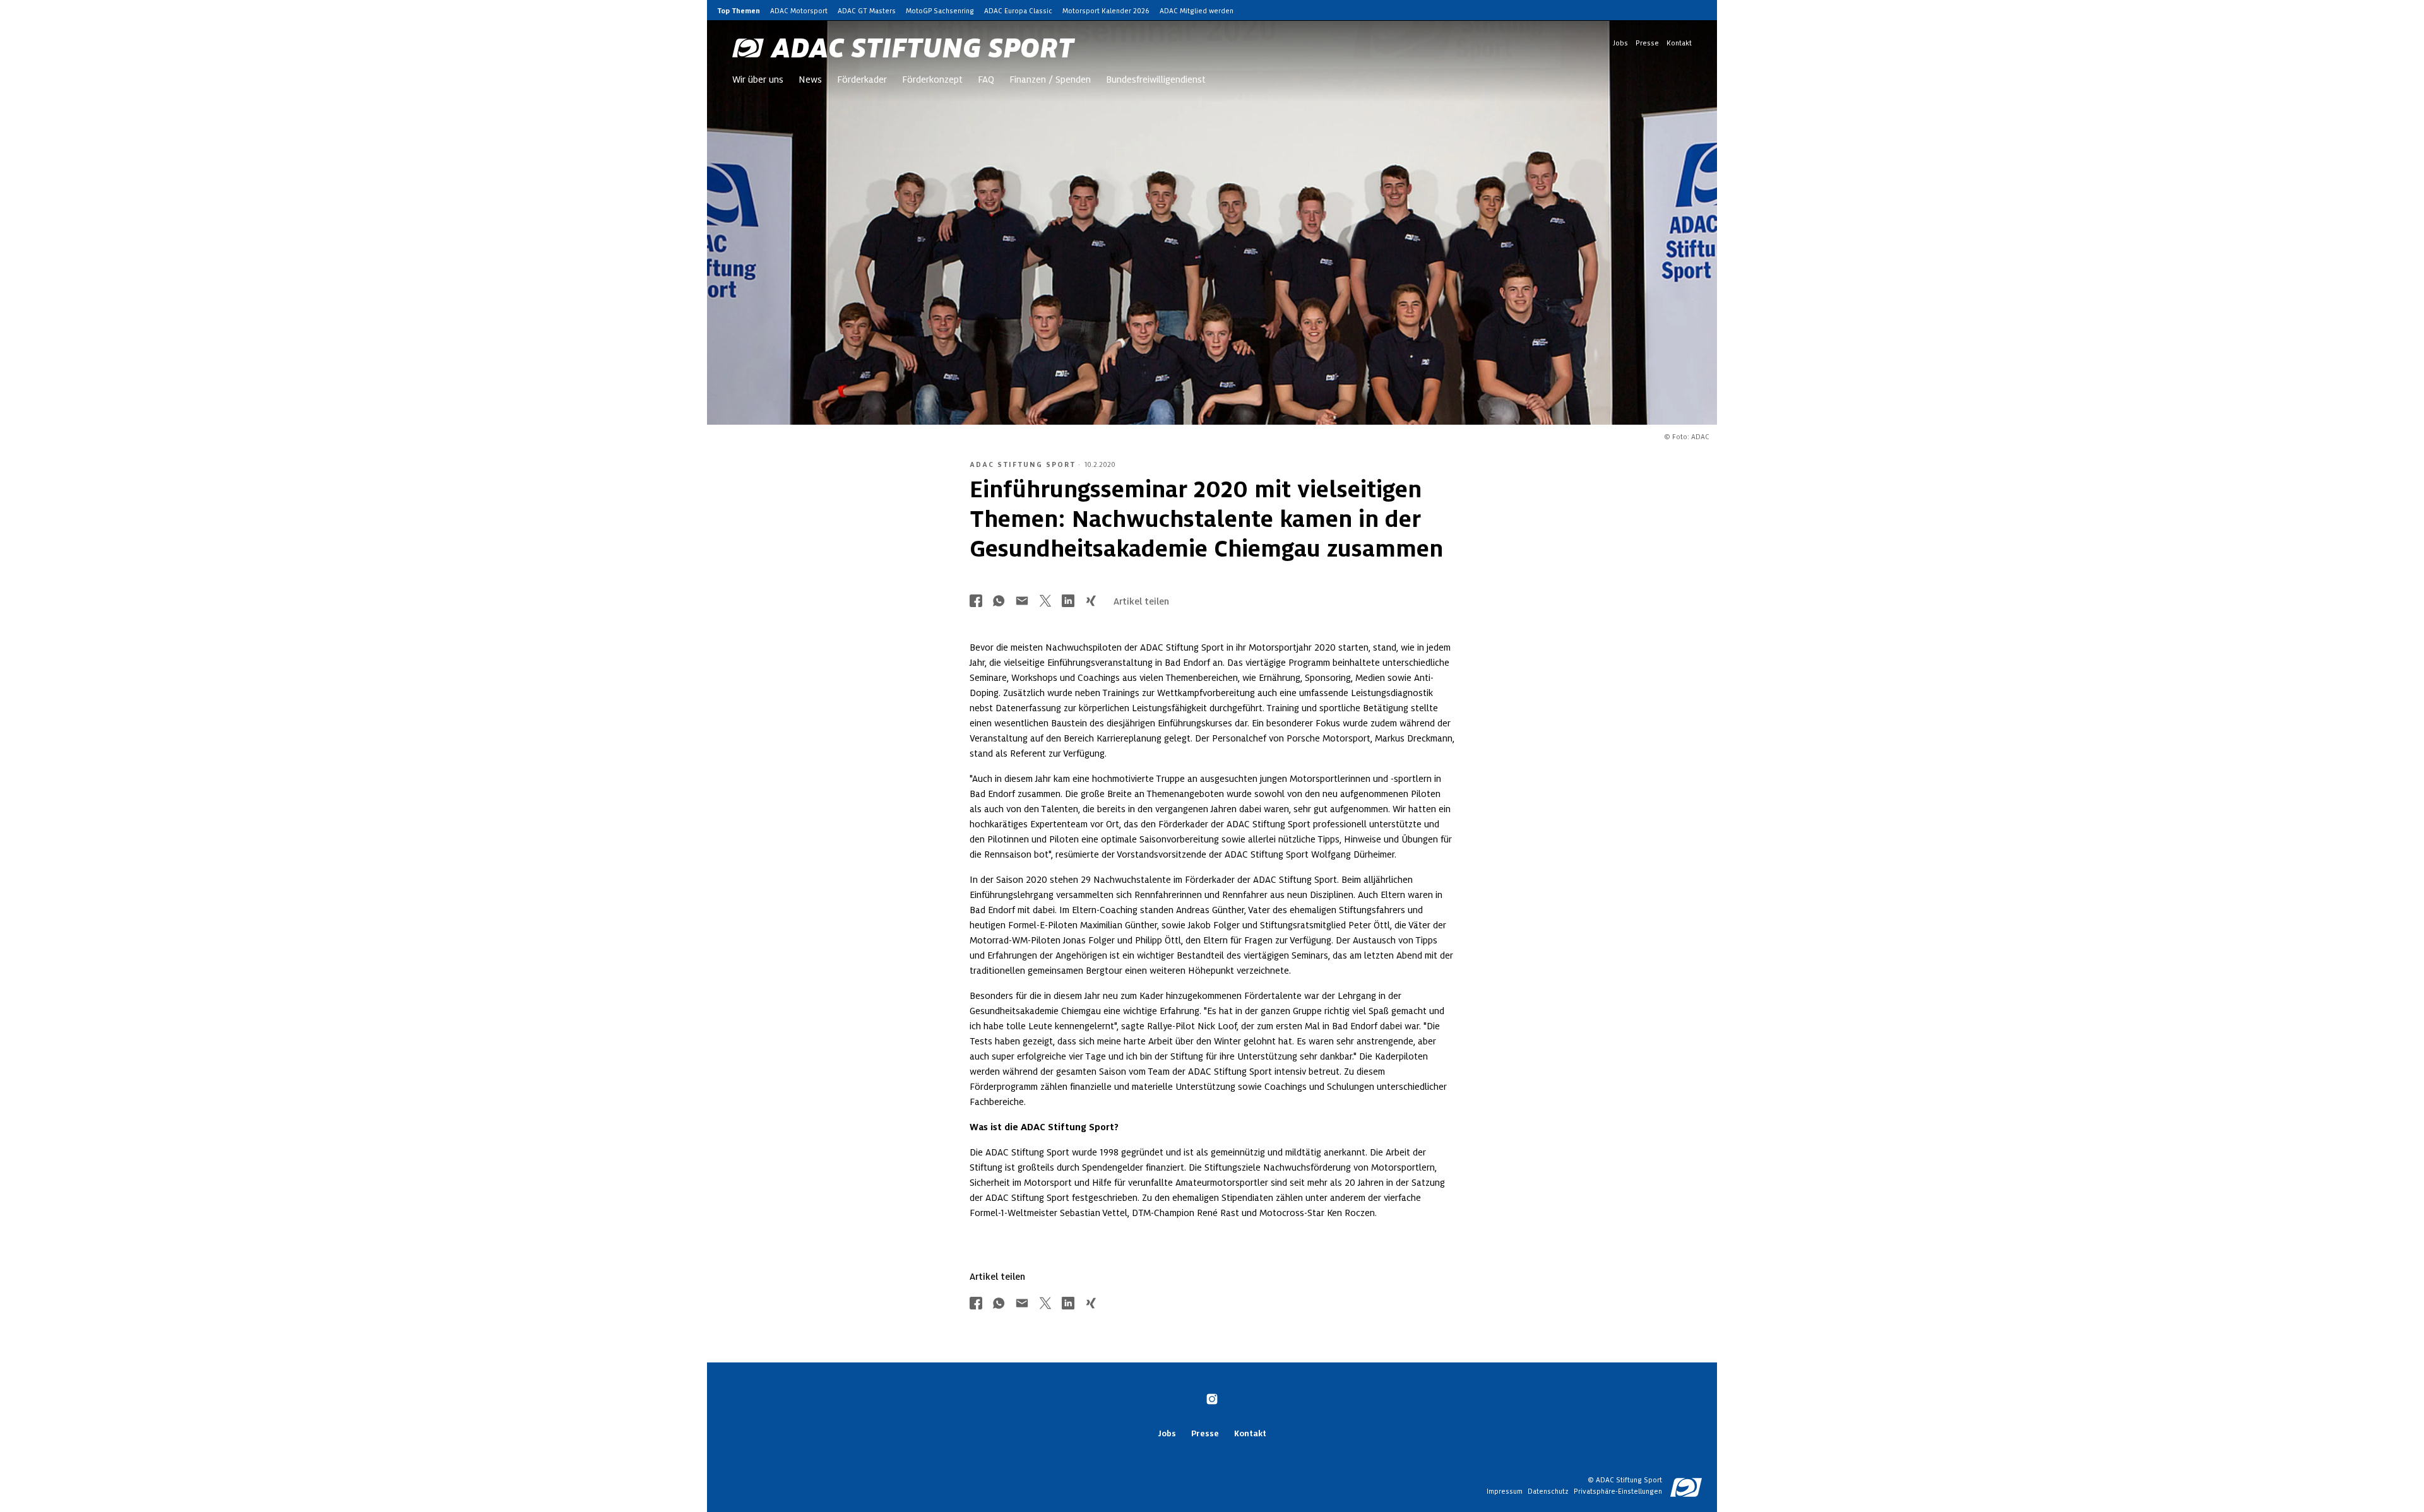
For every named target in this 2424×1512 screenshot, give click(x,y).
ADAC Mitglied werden (1197, 11)
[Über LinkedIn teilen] (1068, 602)
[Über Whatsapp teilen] (999, 602)
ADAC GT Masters (867, 11)
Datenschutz (1548, 1491)
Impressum (1505, 1491)
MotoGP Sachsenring (940, 11)
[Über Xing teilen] (1091, 602)
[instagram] (1212, 1400)
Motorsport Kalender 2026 (1106, 11)
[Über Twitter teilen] (1045, 602)
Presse (1647, 43)
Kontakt (1679, 43)
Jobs (1620, 43)
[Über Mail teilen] (1022, 602)
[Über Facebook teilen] (976, 602)
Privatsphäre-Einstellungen (1618, 1491)
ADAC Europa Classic (1018, 11)
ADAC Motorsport (799, 11)
